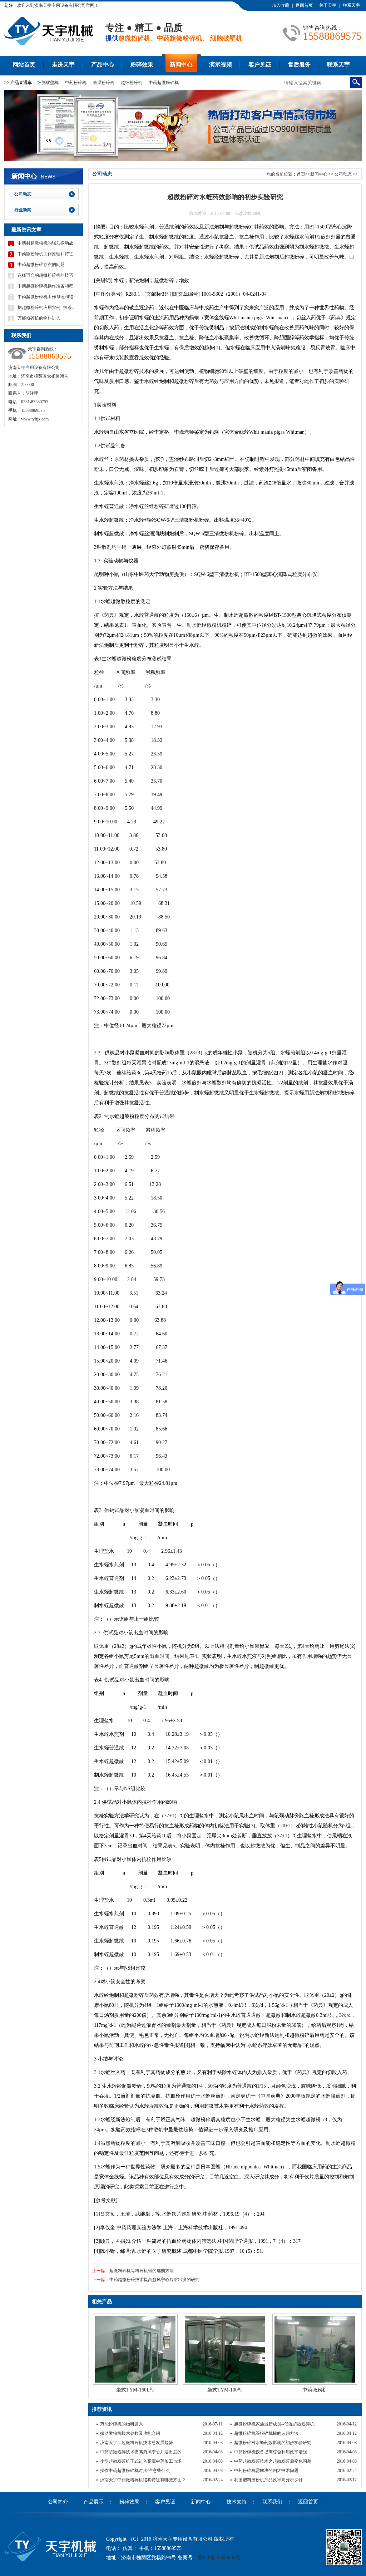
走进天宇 (63, 65)
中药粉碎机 (76, 83)
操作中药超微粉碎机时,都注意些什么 (135, 2471)
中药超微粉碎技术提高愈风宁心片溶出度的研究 (154, 2280)
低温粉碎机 (104, 83)
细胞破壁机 (48, 83)
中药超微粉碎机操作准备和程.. (46, 286)
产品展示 (94, 2502)
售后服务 (299, 65)
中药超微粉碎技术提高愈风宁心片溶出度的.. (142, 2452)
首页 (301, 174)
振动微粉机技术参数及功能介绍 (130, 2433)
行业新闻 (23, 210)
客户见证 (260, 65)
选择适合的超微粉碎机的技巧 (45, 275)
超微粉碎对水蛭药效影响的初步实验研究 (273, 2443)
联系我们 (272, 2502)
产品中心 (103, 65)
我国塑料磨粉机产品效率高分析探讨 (268, 2480)
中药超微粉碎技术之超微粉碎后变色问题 (273, 2461)
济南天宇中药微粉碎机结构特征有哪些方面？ (143, 2480)
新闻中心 (181, 65)
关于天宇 (328, 5)
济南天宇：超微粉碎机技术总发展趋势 (137, 2443)
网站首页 (24, 65)
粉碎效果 (142, 65)
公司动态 (344, 174)
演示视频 (221, 65)
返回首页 (304, 5)
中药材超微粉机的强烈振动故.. (46, 243)
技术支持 (237, 2502)
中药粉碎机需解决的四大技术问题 (266, 2471)
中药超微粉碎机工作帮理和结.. (46, 297)
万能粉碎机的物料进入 (122, 2424)
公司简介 (58, 2502)
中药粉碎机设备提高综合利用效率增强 (271, 2452)
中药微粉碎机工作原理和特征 (45, 254)
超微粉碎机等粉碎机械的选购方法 (142, 2271)
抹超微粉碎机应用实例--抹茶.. (46, 307)
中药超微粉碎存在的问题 (41, 265)
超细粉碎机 (132, 83)
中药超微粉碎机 (164, 83)
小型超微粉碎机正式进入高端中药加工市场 (141, 2461)
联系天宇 (351, 5)
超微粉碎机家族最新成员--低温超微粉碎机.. (275, 2424)
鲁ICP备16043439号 (219, 2558)
